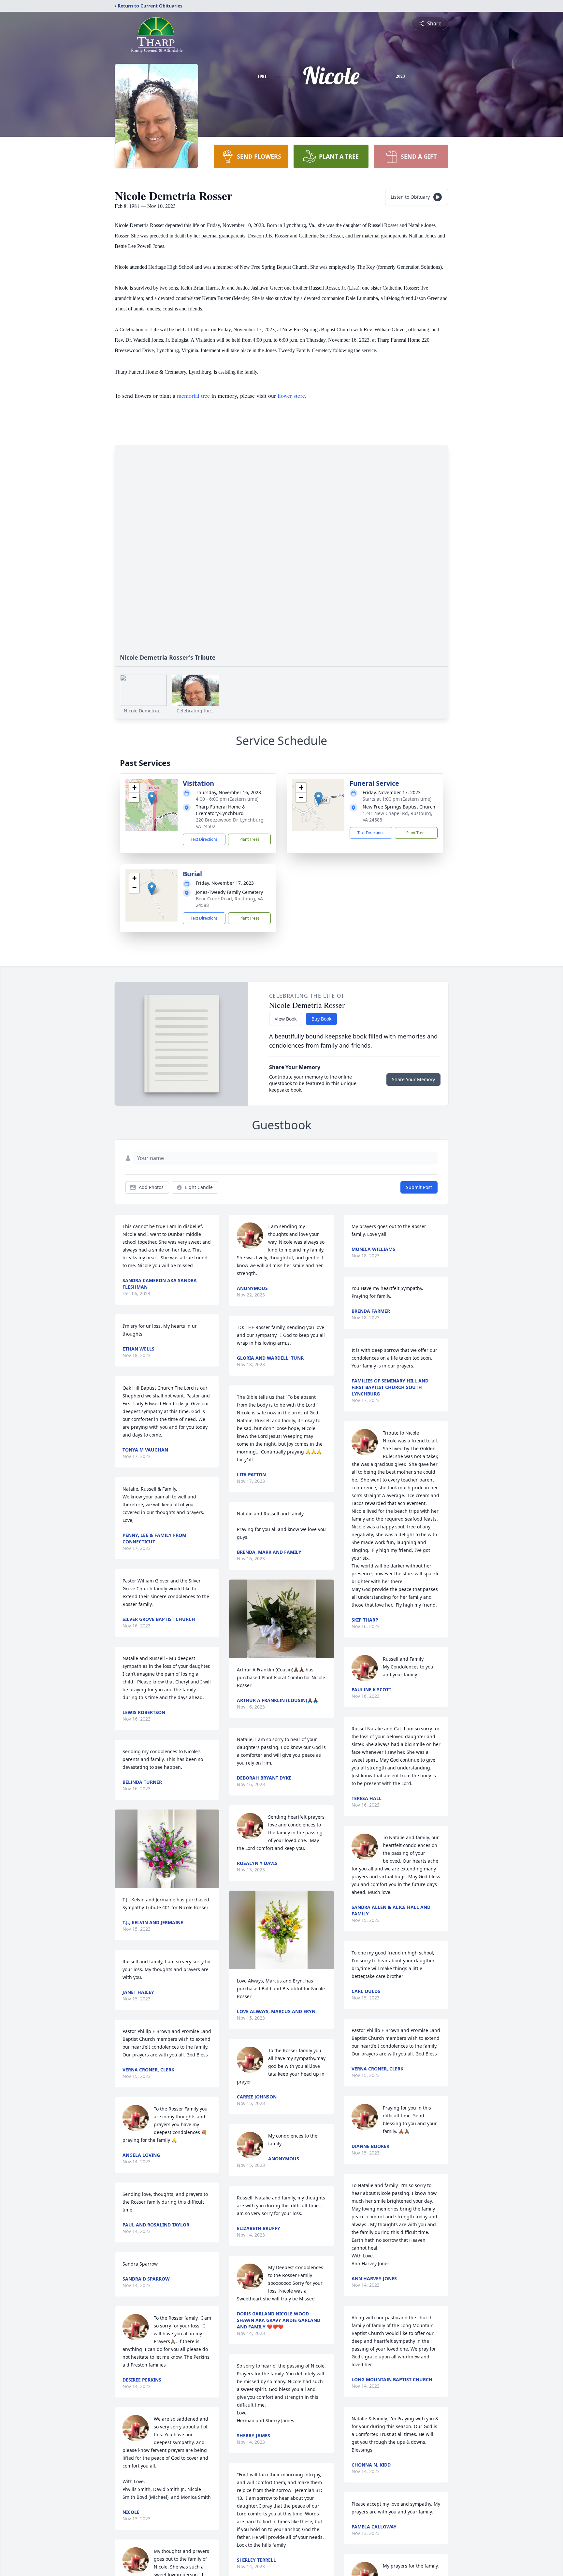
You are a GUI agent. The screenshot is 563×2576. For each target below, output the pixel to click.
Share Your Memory (413, 1079)
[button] (152, 798)
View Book (286, 1019)
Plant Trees (250, 839)
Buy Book (321, 1019)
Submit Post (419, 1187)
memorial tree (193, 395)
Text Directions (204, 839)
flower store (291, 395)
